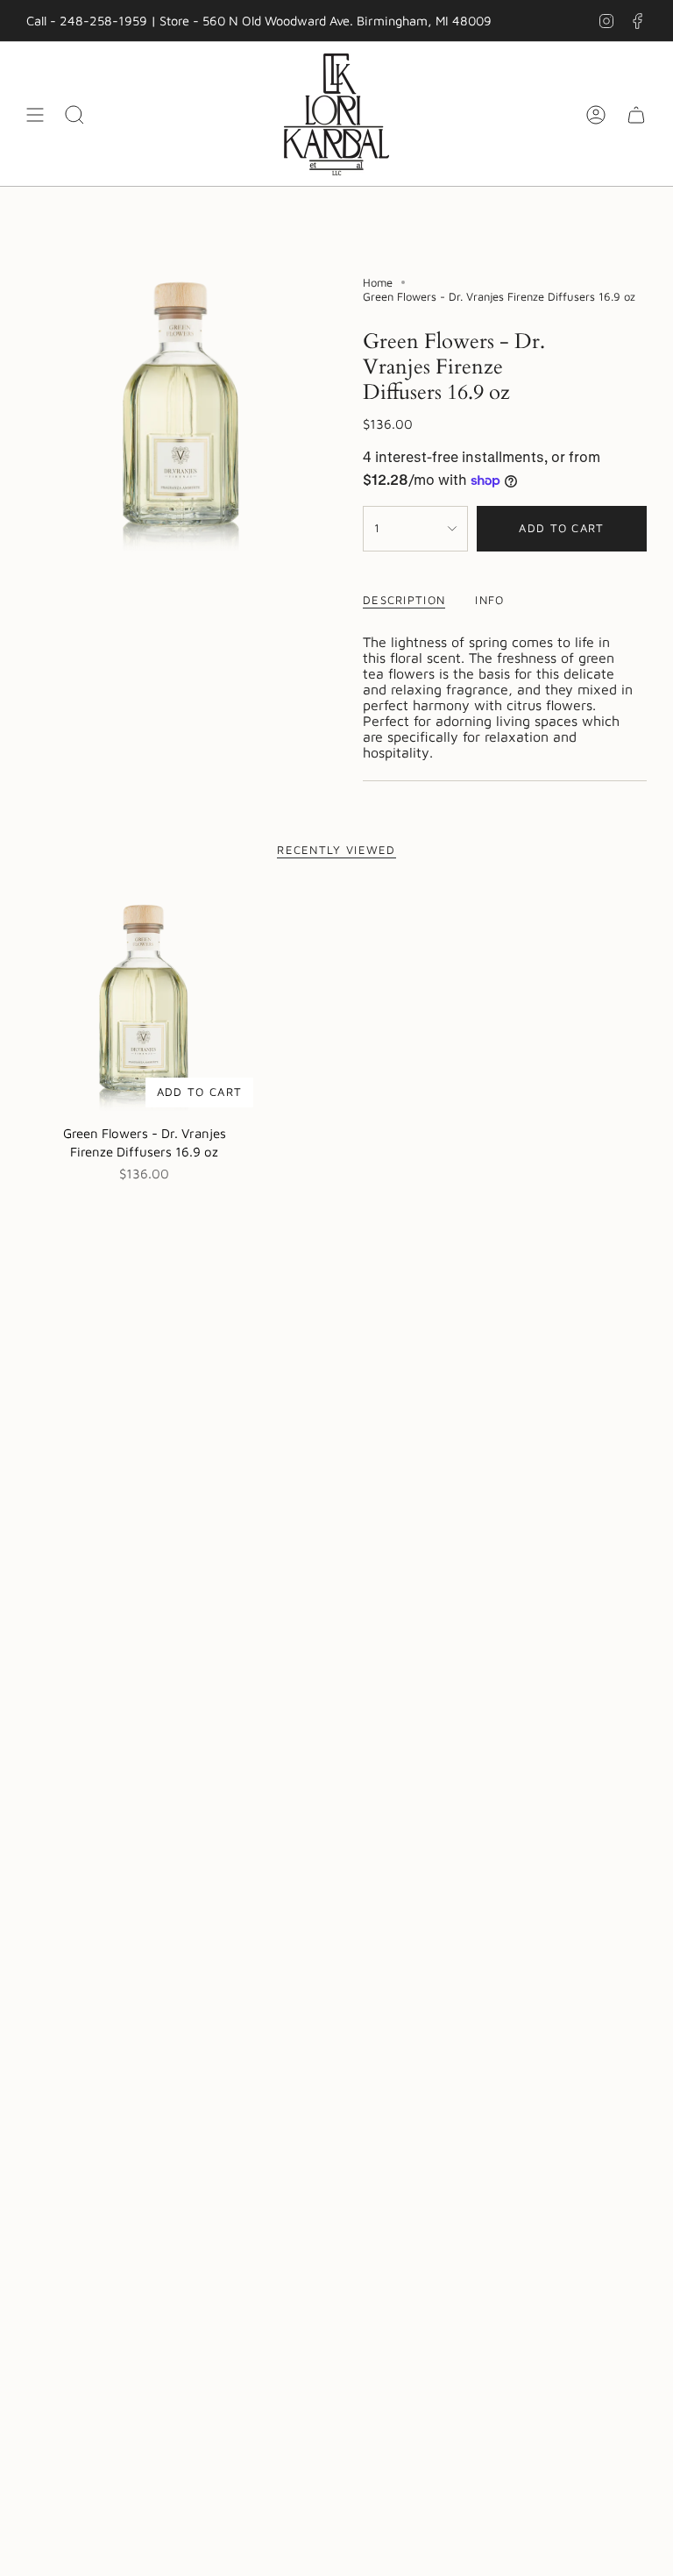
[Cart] (636, 114)
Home (378, 282)
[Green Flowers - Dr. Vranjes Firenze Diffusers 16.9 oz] (144, 998)
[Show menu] (35, 114)
